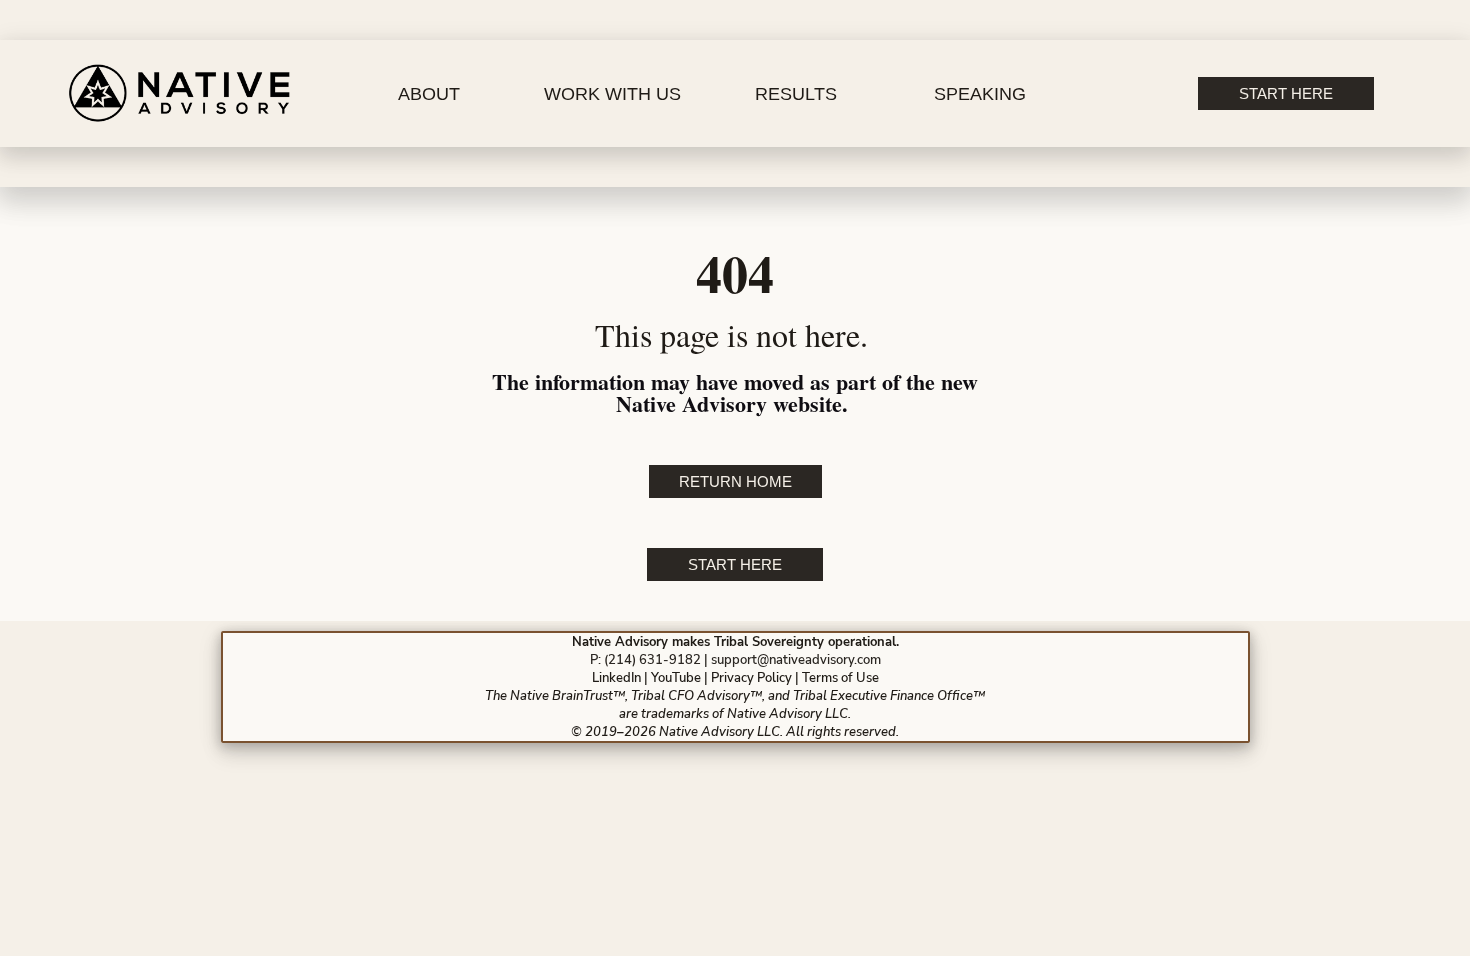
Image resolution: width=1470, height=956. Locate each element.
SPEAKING (980, 94)
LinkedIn (616, 678)
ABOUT (429, 94)
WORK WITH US (612, 94)
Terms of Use (840, 678)
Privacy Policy (751, 678)
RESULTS (796, 94)
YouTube (676, 678)
